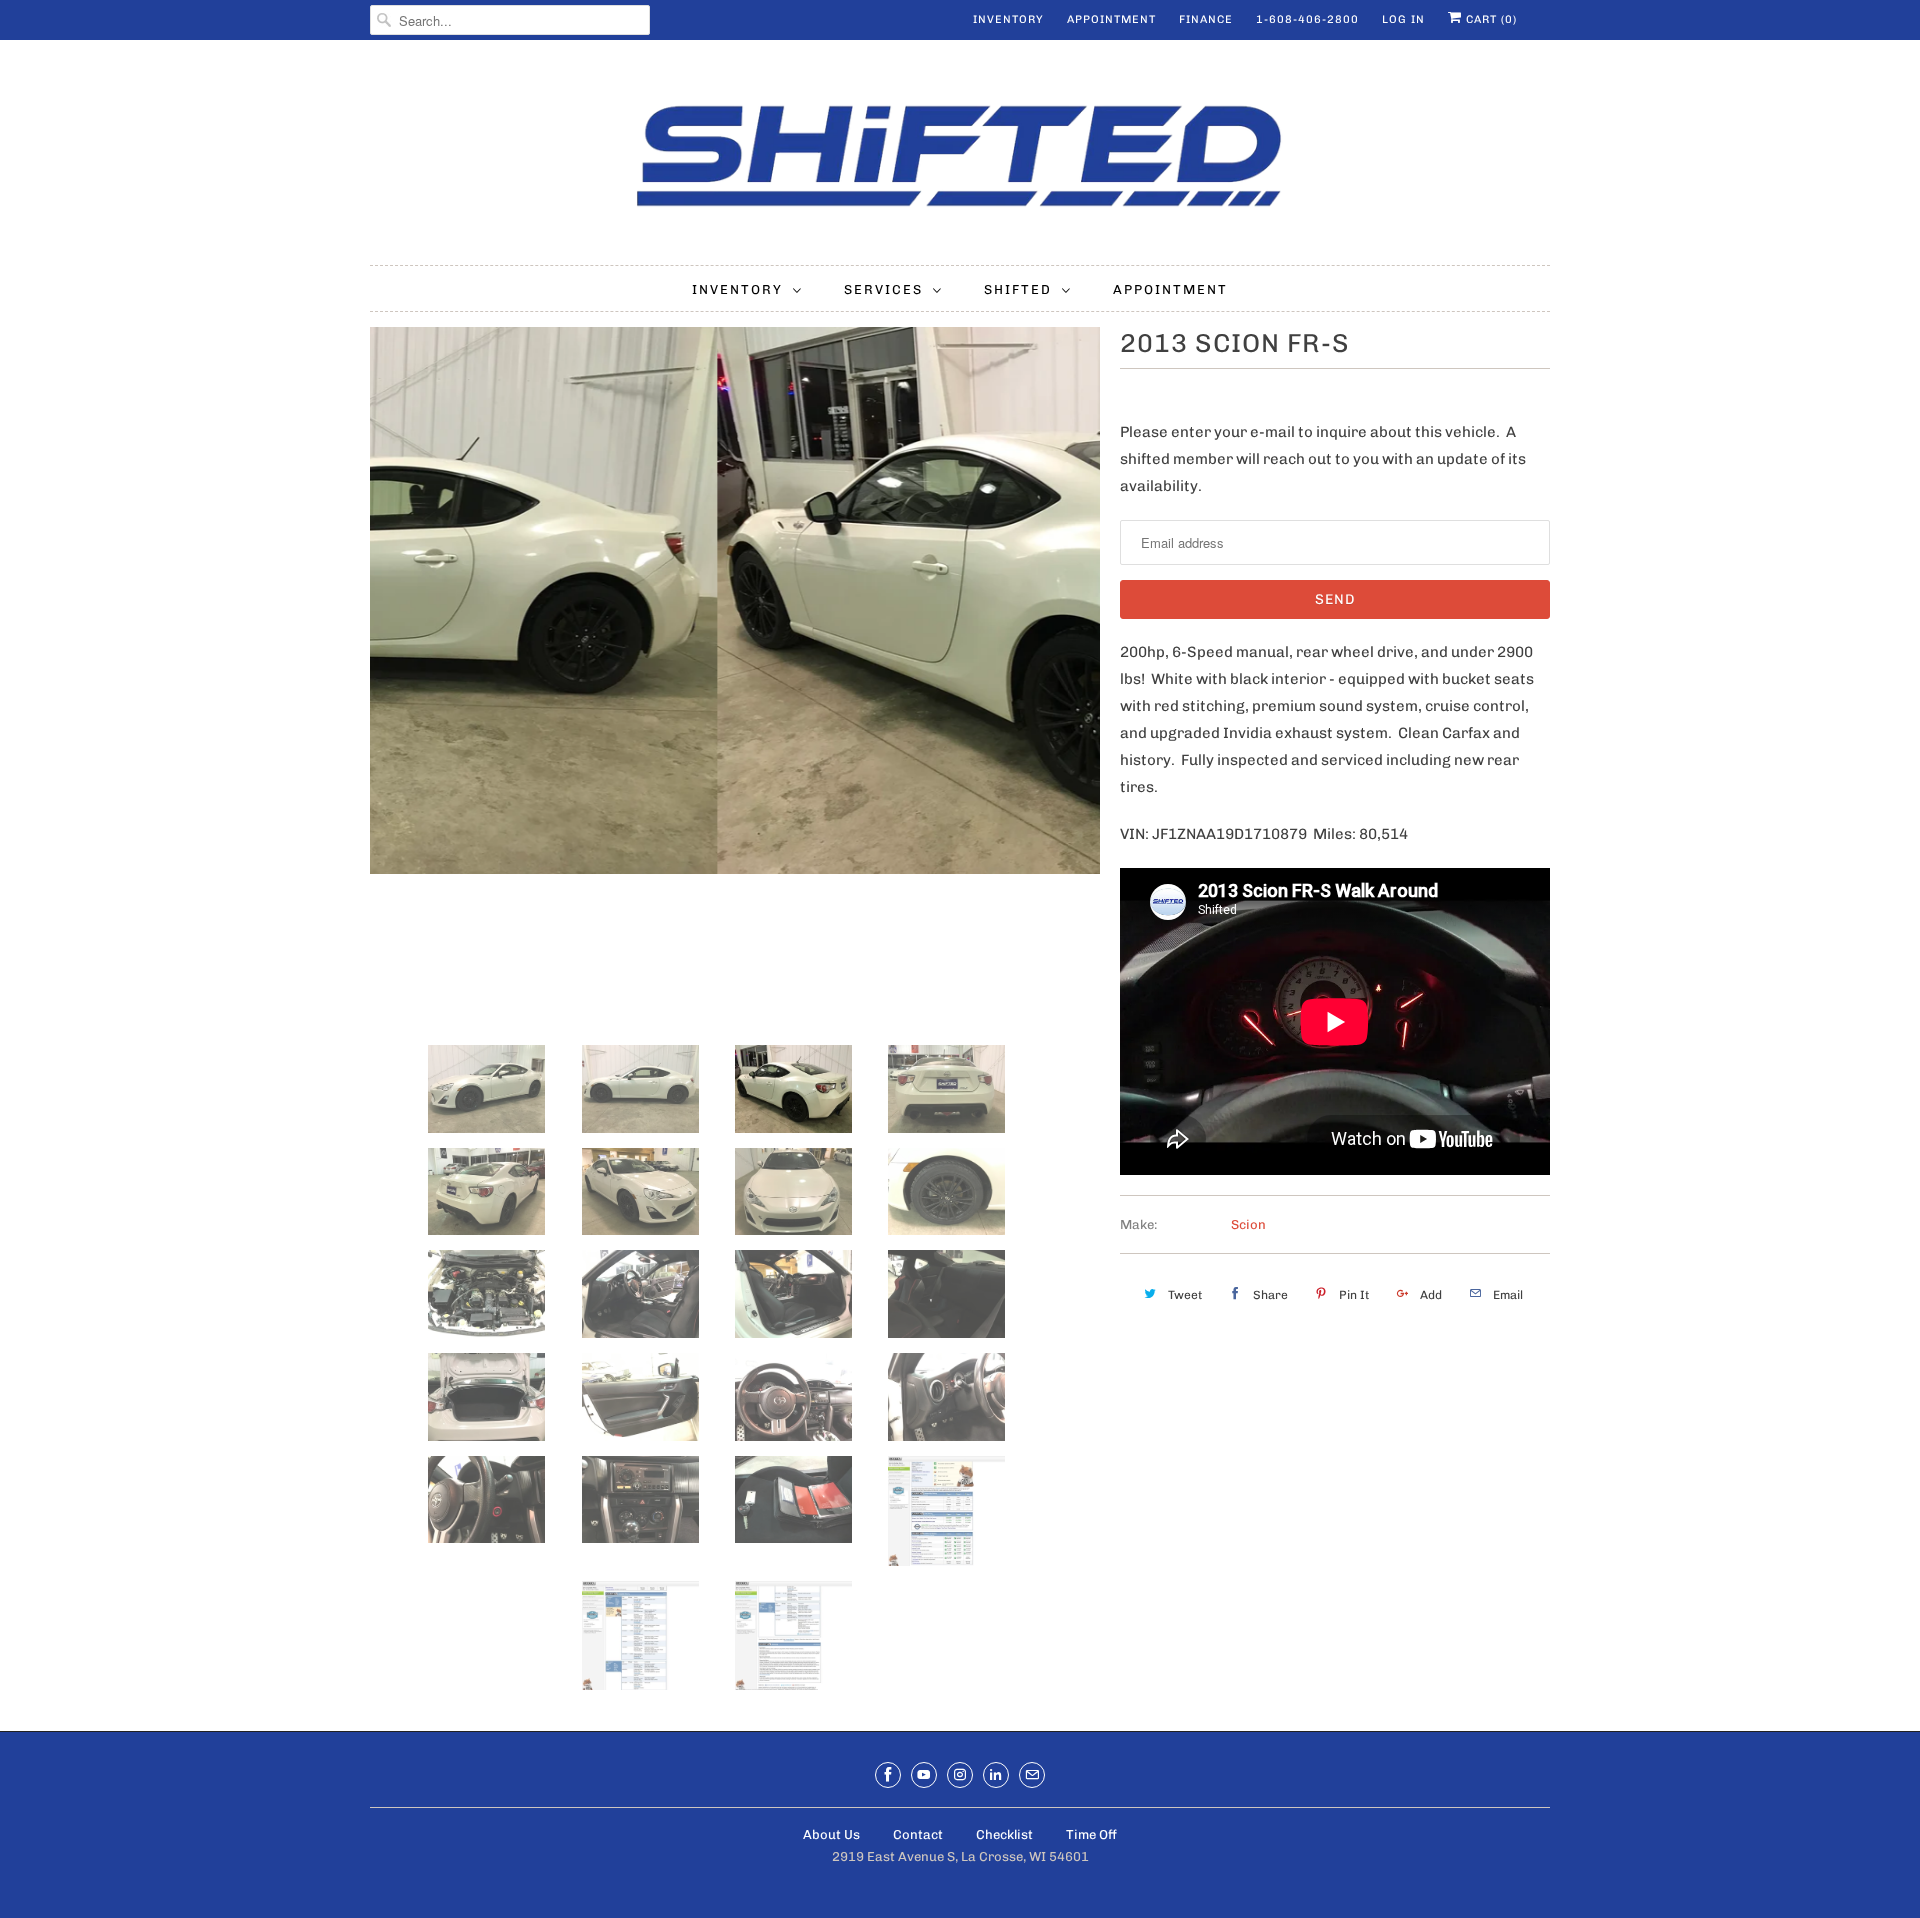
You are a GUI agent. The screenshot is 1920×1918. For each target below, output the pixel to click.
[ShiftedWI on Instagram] (960, 1775)
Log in (1403, 19)
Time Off (1091, 1834)
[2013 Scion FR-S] (735, 601)
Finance (1206, 19)
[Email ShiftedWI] (1032, 1775)
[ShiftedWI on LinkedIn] (996, 1775)
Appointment (1111, 19)
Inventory (1008, 19)
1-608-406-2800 (1307, 19)
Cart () (1489, 19)
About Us (831, 1834)
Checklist (1004, 1834)
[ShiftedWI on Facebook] (888, 1775)
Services (883, 289)
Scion (1248, 1224)
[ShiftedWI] (960, 157)
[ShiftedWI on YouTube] (924, 1775)
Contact (918, 1834)
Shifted (1018, 289)
